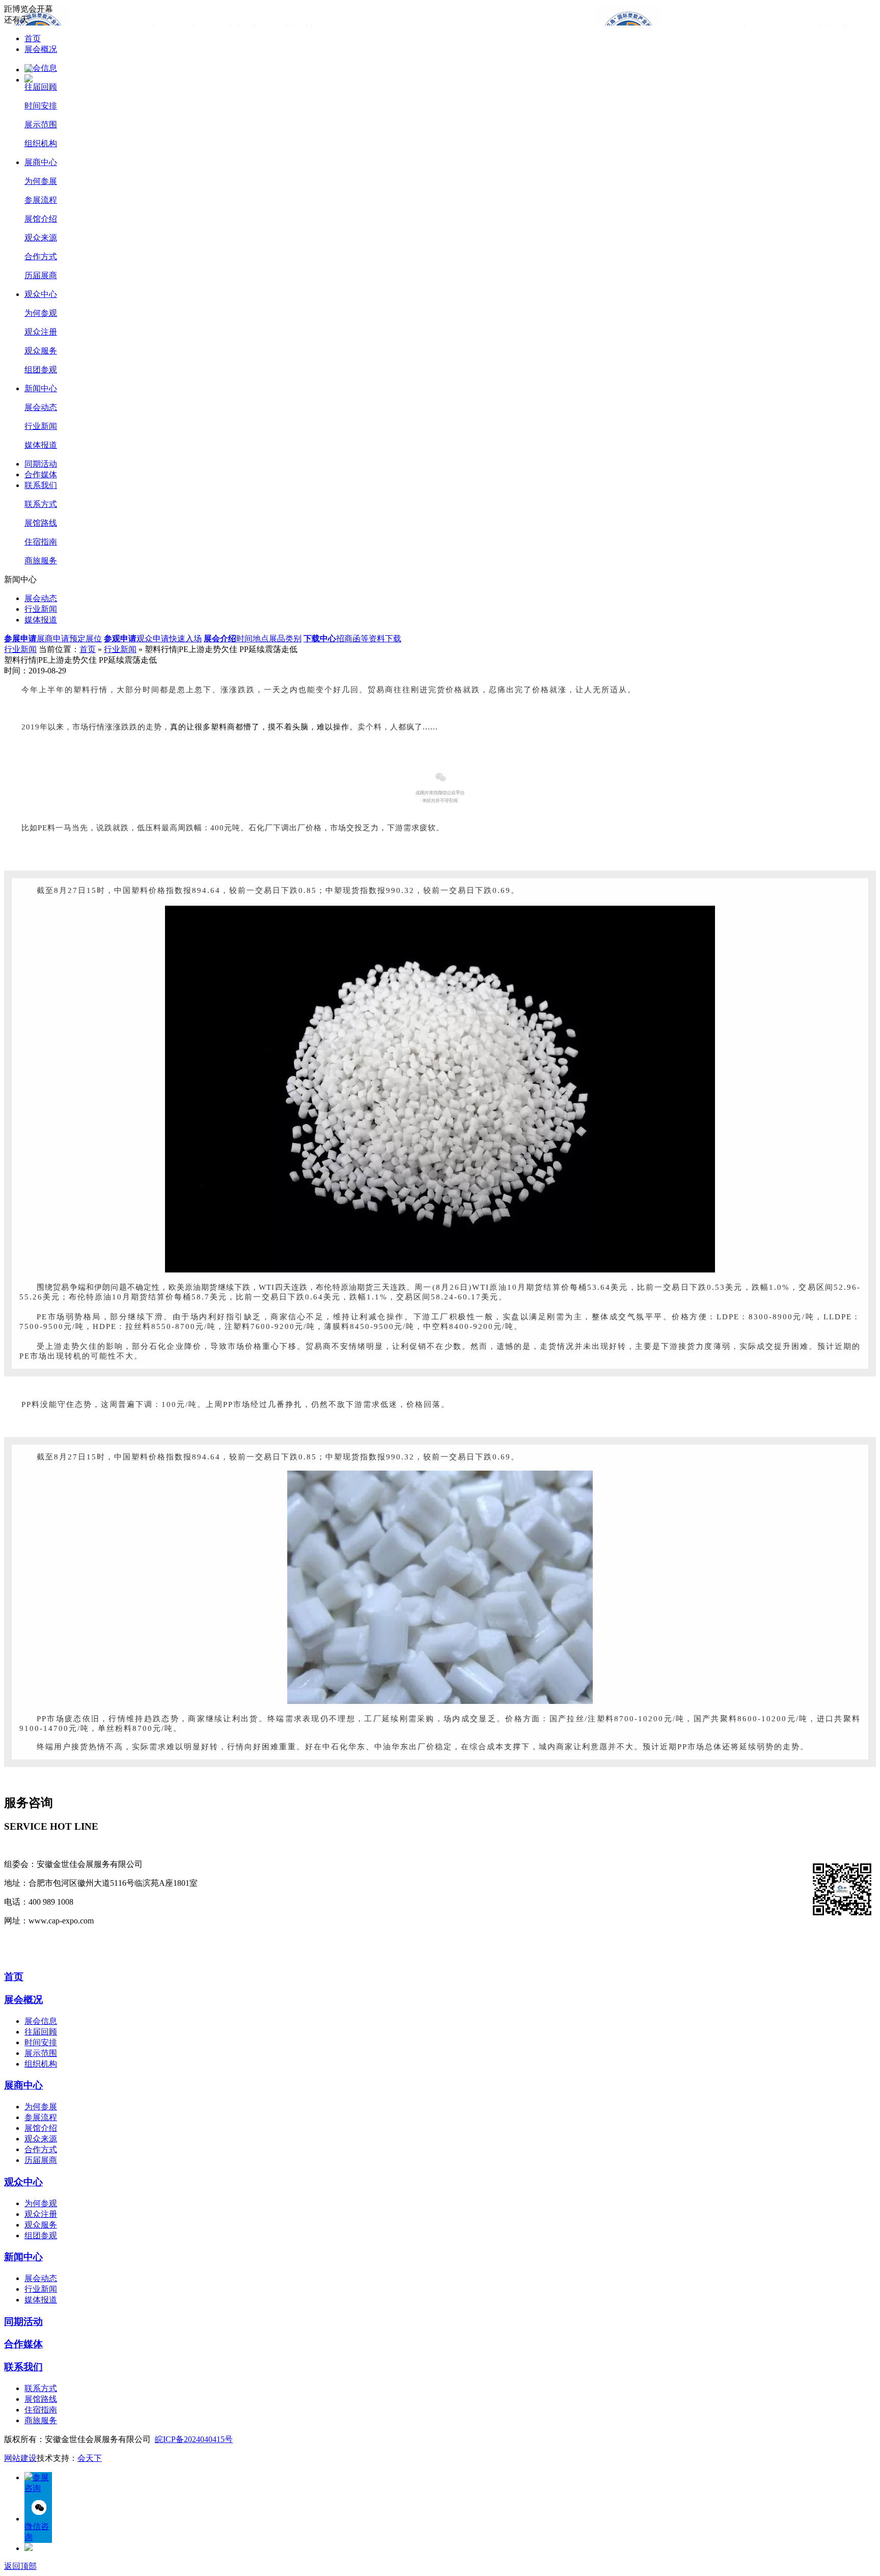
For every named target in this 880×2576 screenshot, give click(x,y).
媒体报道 (41, 445)
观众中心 (41, 294)
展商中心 (41, 162)
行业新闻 (41, 426)
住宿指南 (41, 542)
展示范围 (41, 125)
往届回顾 (41, 87)
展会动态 (41, 407)
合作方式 (41, 256)
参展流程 (41, 200)
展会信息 (41, 68)
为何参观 (41, 313)
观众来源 (41, 238)
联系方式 (41, 504)
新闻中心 (41, 388)
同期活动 (41, 464)
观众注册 (41, 332)
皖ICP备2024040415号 (194, 2439)
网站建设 (20, 2458)
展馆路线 (41, 523)
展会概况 (41, 49)
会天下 (90, 2458)
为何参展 (41, 181)
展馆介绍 (41, 219)
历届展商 (41, 275)
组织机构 (41, 143)
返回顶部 (20, 2566)
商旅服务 (41, 561)
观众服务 (41, 351)
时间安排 (41, 106)
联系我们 (41, 485)
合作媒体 (41, 474)
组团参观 (41, 370)
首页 (33, 38)
